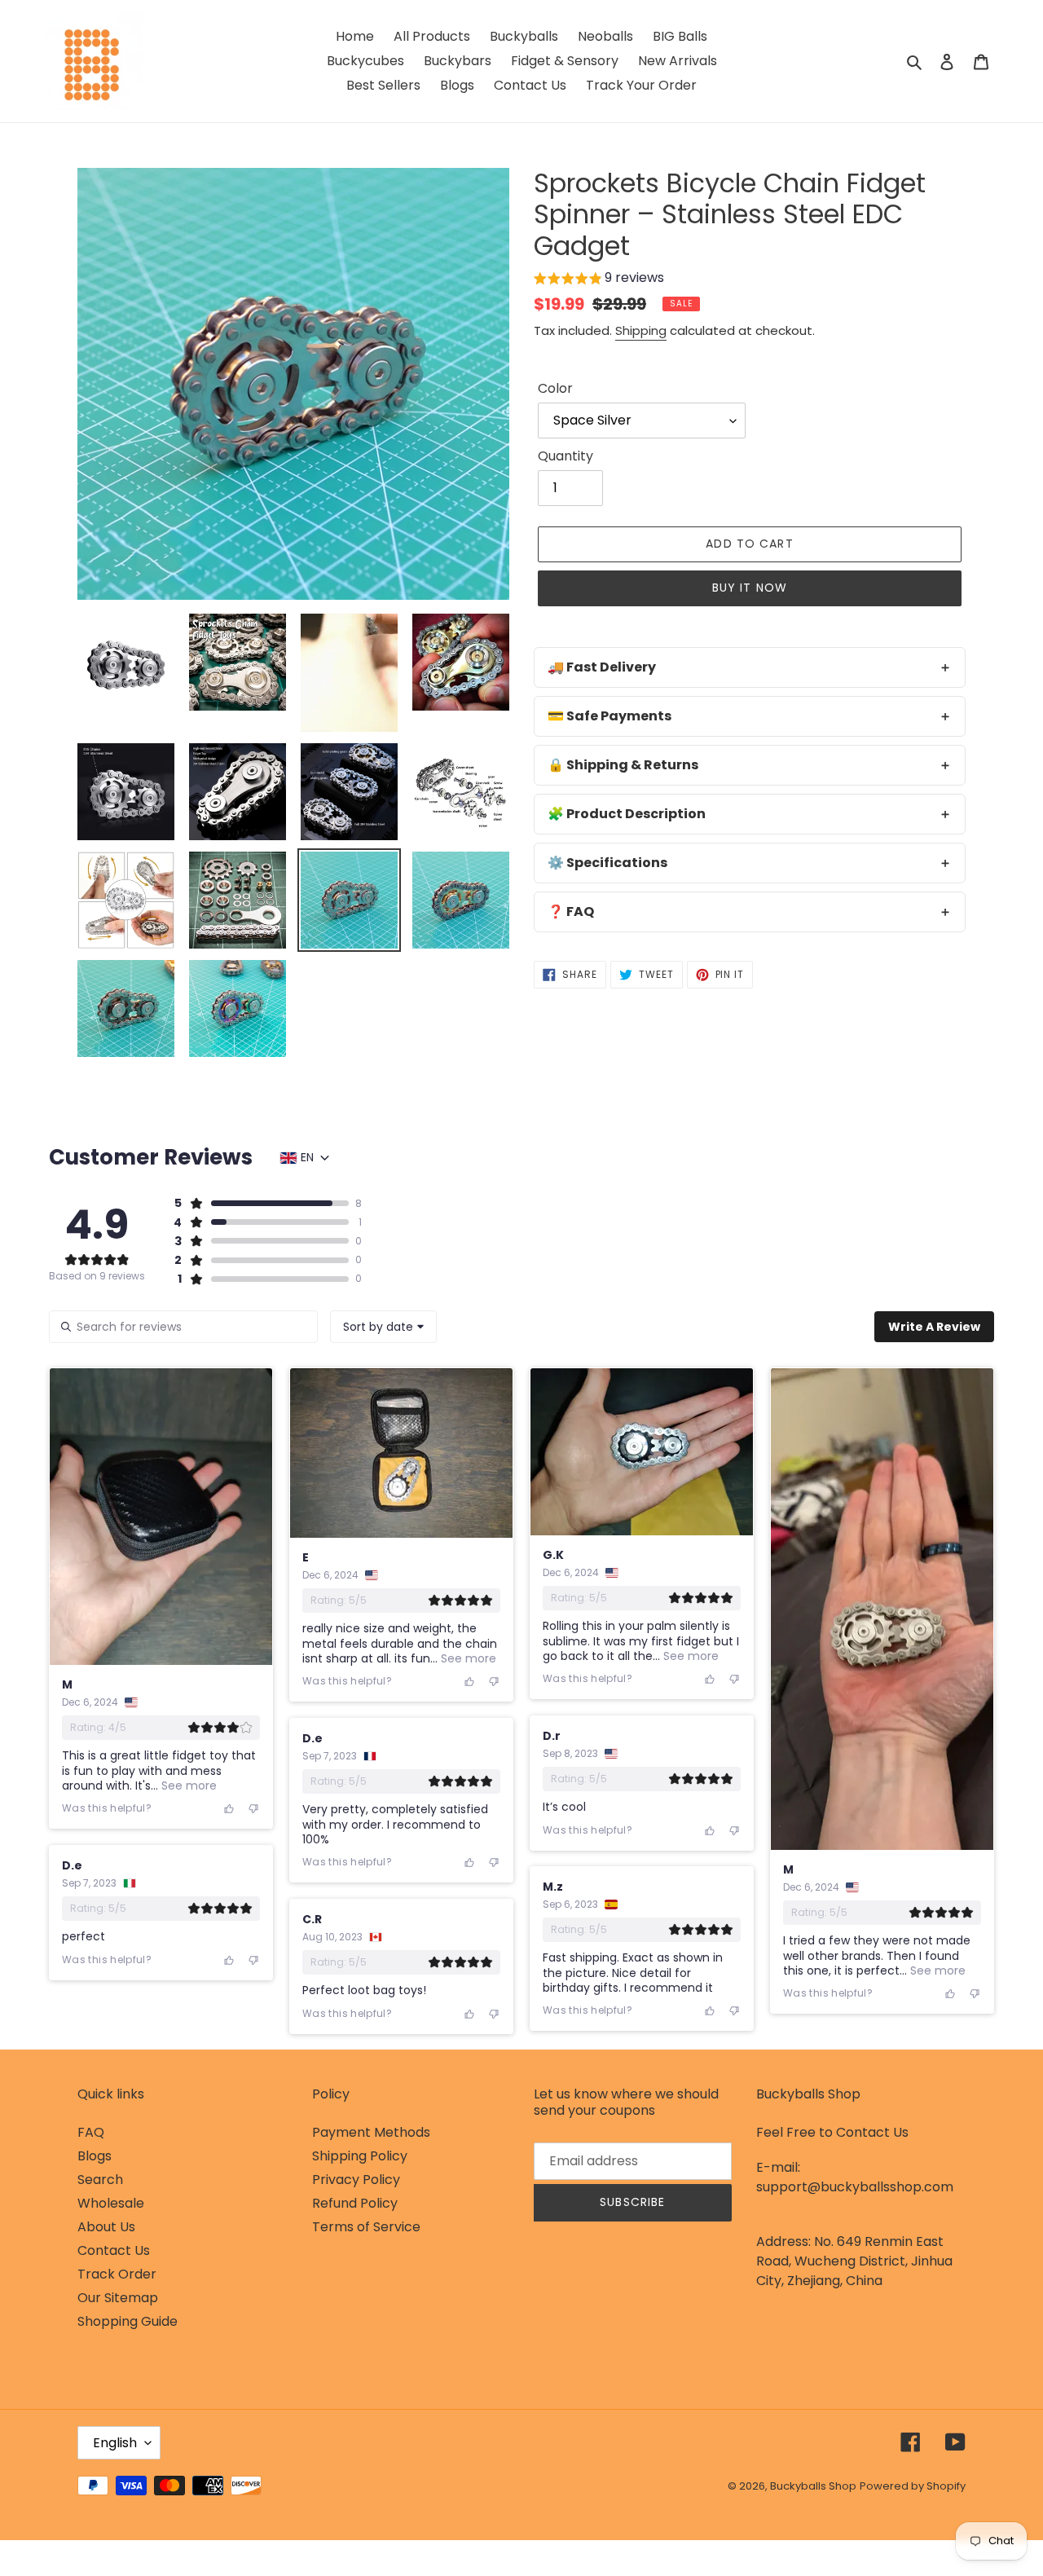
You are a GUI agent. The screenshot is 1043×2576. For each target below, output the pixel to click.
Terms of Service (366, 2227)
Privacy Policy (356, 2180)
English (115, 2443)
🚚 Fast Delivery (602, 667)
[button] (599, 280)
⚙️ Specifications (607, 863)
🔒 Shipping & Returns (623, 765)
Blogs (95, 2156)
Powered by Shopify (913, 2486)
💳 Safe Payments (610, 716)
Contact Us (114, 2250)
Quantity (566, 456)
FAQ (91, 2132)
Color (555, 388)
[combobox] (383, 1327)
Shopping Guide (128, 2321)
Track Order (117, 2274)
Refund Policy (355, 2203)
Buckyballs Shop (813, 2486)
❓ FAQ (571, 912)
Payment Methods (371, 2132)
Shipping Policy (360, 2156)
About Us (106, 2227)
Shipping (641, 330)
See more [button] (187, 1786)
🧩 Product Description (627, 814)
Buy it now (750, 588)
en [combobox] (307, 1157)
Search (100, 2180)
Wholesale (111, 2203)
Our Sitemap (118, 2298)
